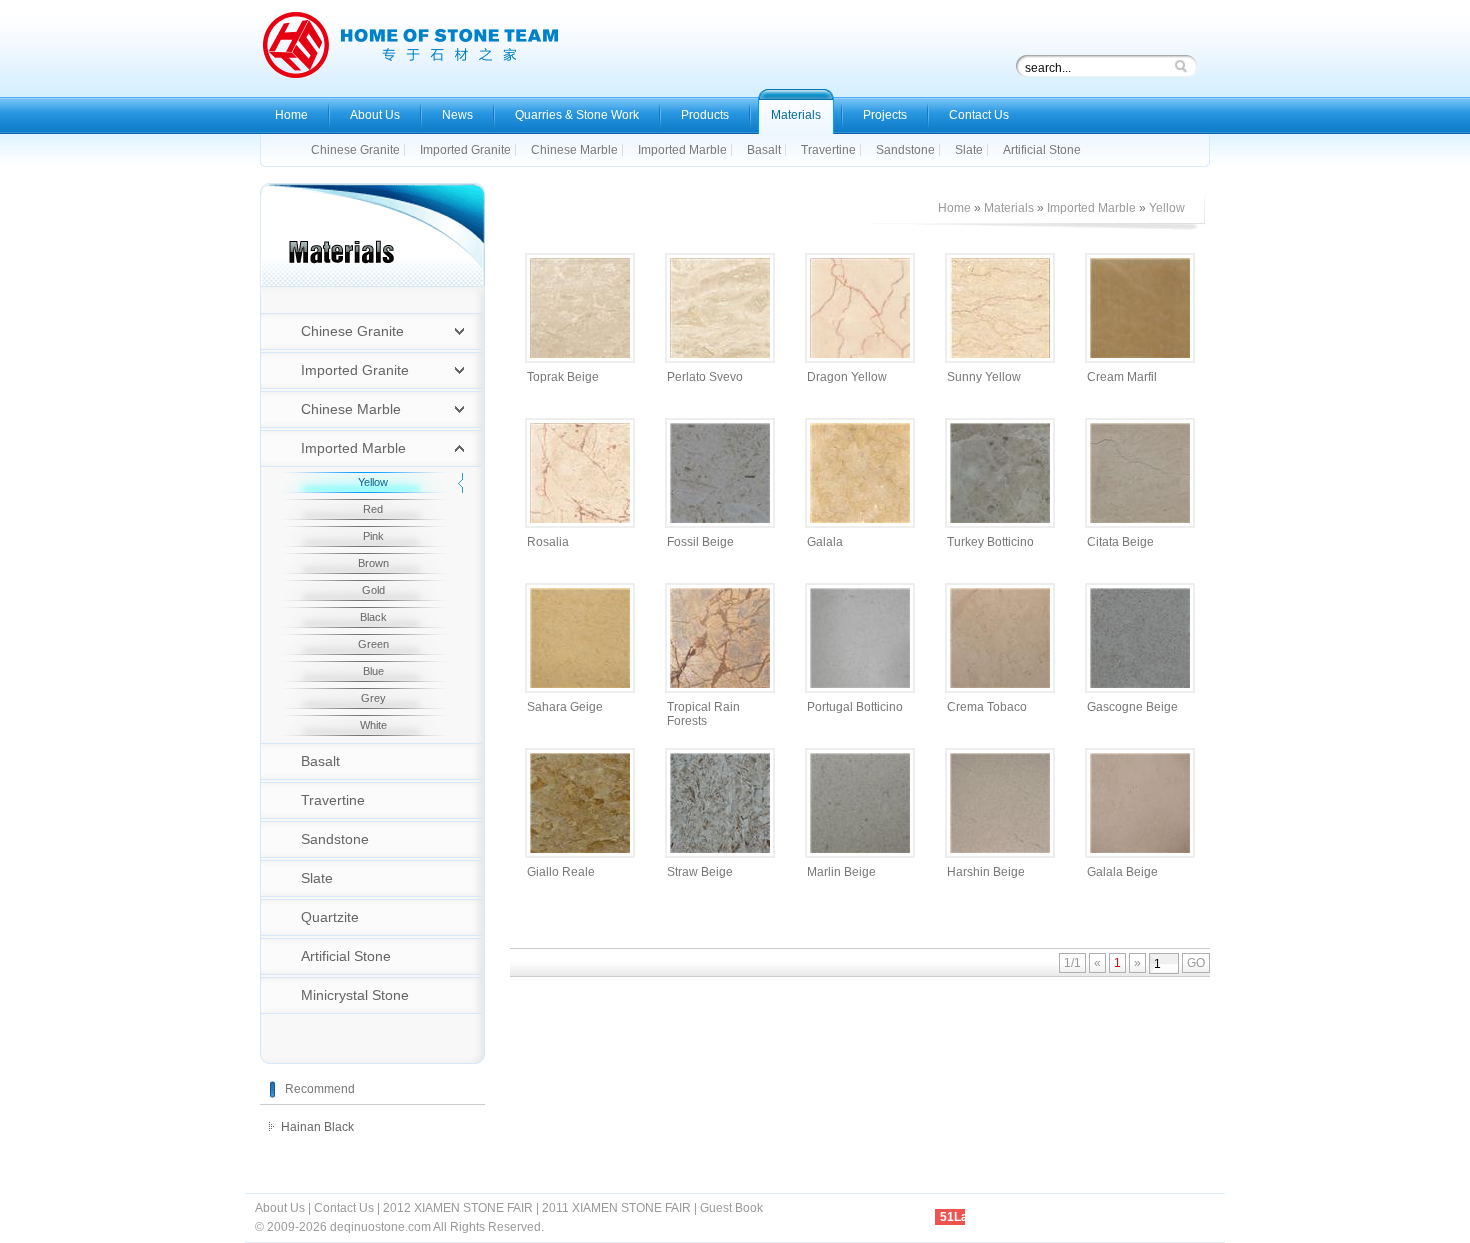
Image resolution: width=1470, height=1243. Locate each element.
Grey (373, 698)
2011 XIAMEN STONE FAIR (616, 1208)
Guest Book (731, 1208)
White (373, 725)
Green (373, 644)
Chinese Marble (351, 409)
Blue (373, 671)
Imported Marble (353, 448)
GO (1196, 963)
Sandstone (335, 839)
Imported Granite (355, 370)
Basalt (320, 761)
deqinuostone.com (380, 1227)
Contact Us (344, 1208)
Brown (373, 563)
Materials (1009, 208)
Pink (373, 536)
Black (373, 617)
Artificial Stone (346, 956)
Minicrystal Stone (355, 995)
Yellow (373, 482)
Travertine (333, 800)
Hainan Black (317, 1127)
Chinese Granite (352, 331)
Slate (317, 878)
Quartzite (330, 917)
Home (954, 208)
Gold (373, 590)
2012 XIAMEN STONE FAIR (458, 1208)
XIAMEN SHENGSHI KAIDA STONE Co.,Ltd (410, 50)
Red (373, 509)
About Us (280, 1208)
